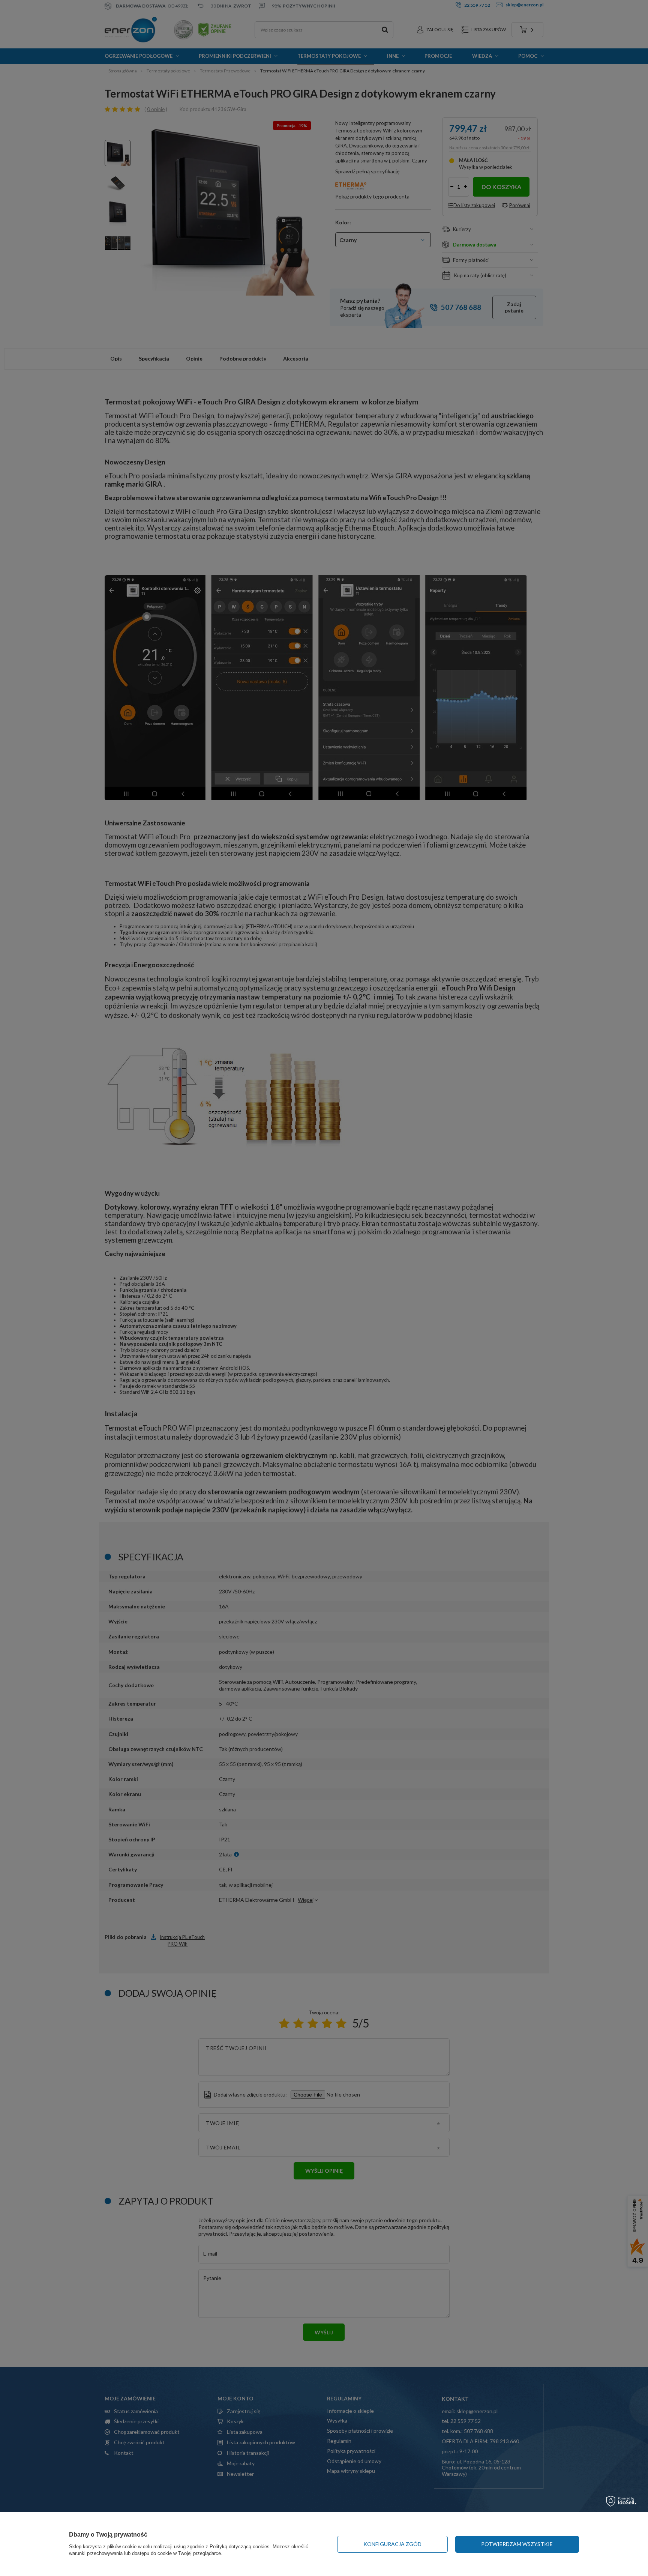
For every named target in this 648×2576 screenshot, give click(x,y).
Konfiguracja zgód (392, 2544)
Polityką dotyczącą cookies (240, 2547)
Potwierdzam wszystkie (517, 2544)
